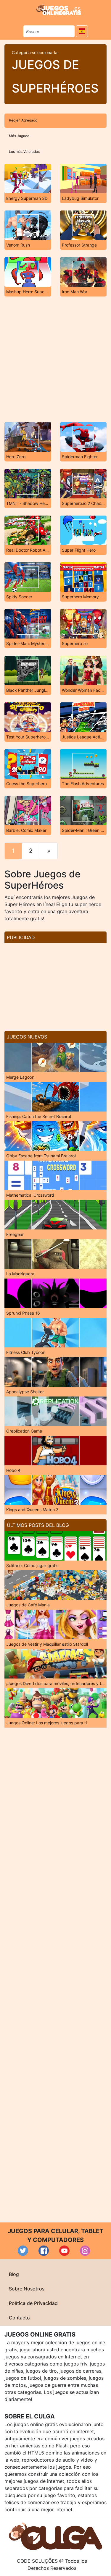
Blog (14, 2274)
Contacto (19, 2318)
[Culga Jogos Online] (55, 2536)
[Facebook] (44, 2251)
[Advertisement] (55, 359)
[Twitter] (23, 2251)
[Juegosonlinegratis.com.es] (59, 9)
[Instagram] (85, 2251)
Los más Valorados (24, 152)
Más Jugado (19, 136)
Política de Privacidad (33, 2303)
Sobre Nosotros (27, 2289)
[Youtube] (64, 2251)
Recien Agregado (23, 120)
